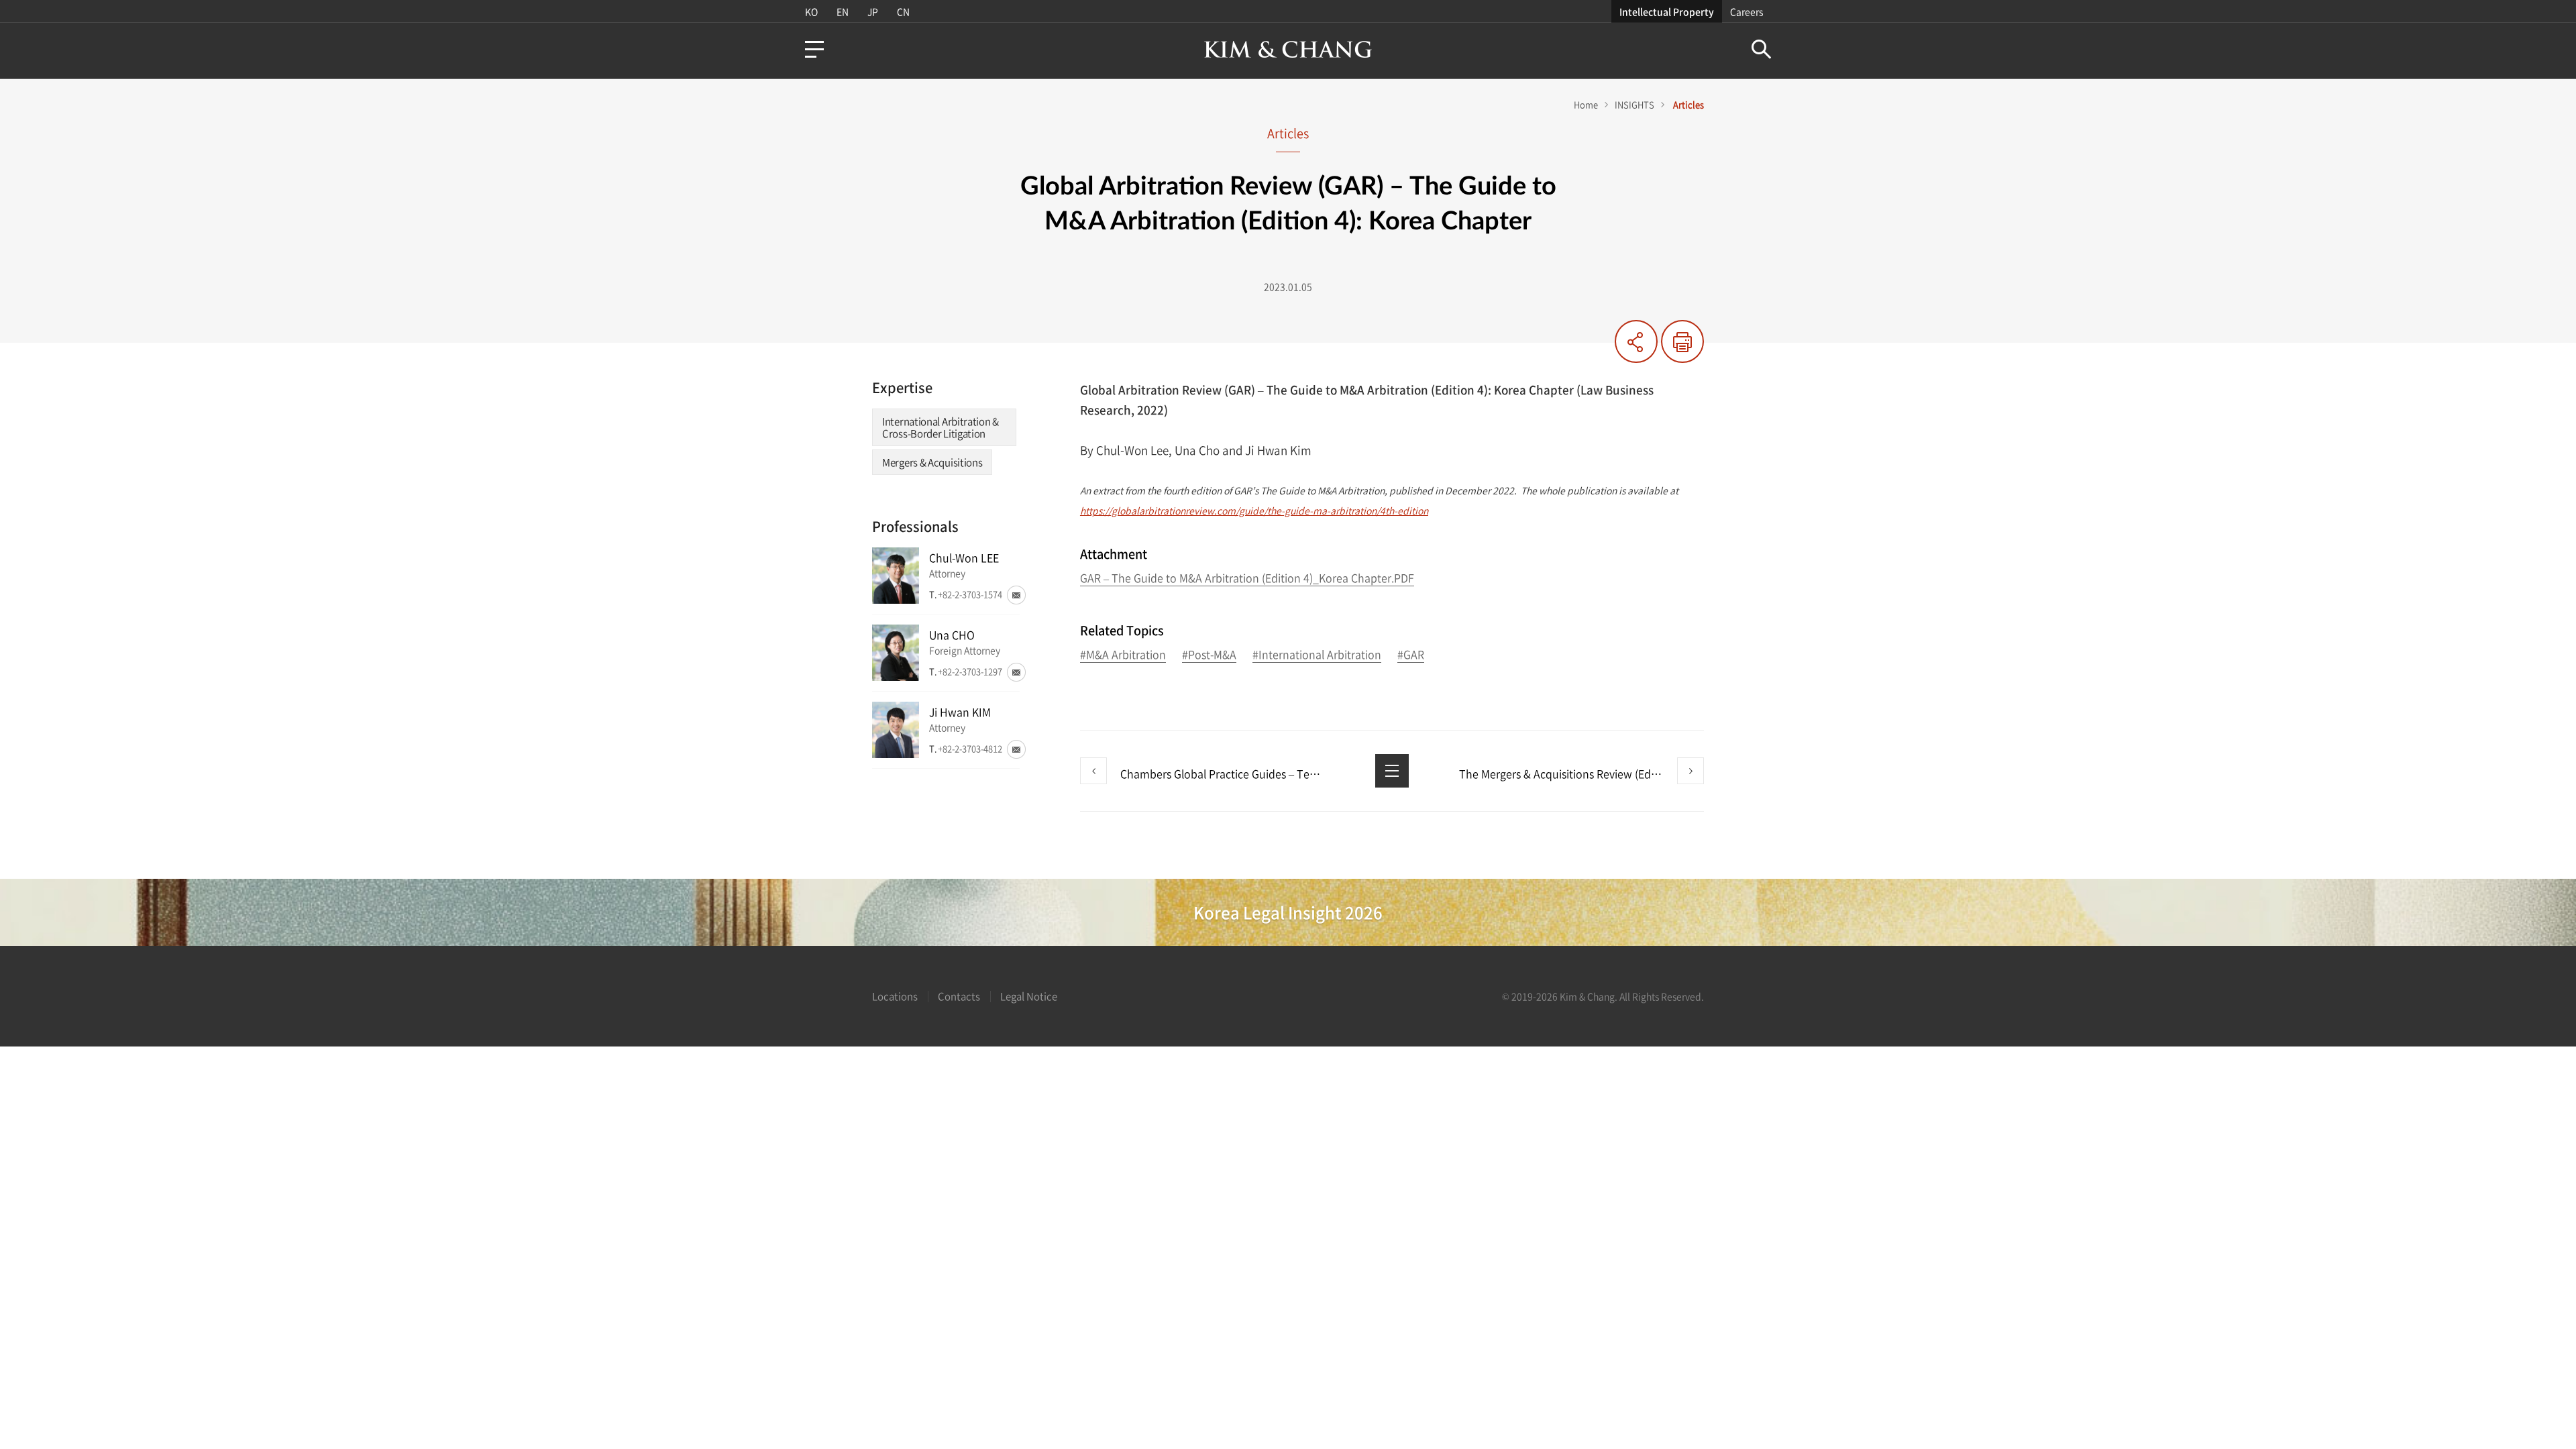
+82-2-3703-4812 (970, 748)
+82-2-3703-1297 (970, 671)
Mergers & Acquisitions (932, 462)
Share (1636, 341)
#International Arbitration (1317, 655)
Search (1761, 49)
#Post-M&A (1209, 655)
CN (903, 11)
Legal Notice (1029, 996)
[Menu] (814, 49)
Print (1682, 341)
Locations (895, 996)
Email (1016, 595)
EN (843, 11)
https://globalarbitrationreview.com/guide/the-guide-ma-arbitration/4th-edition (1254, 511)
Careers (1747, 11)
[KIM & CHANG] (1288, 49)
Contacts (959, 996)
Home (1586, 104)
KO (811, 11)
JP (873, 11)
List (1392, 771)
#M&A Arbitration (1123, 655)
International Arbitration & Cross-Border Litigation (941, 427)
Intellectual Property (1667, 11)
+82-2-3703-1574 (970, 594)
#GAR (1411, 655)
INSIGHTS (1634, 104)
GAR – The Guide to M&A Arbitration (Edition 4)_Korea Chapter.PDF (1247, 579)
